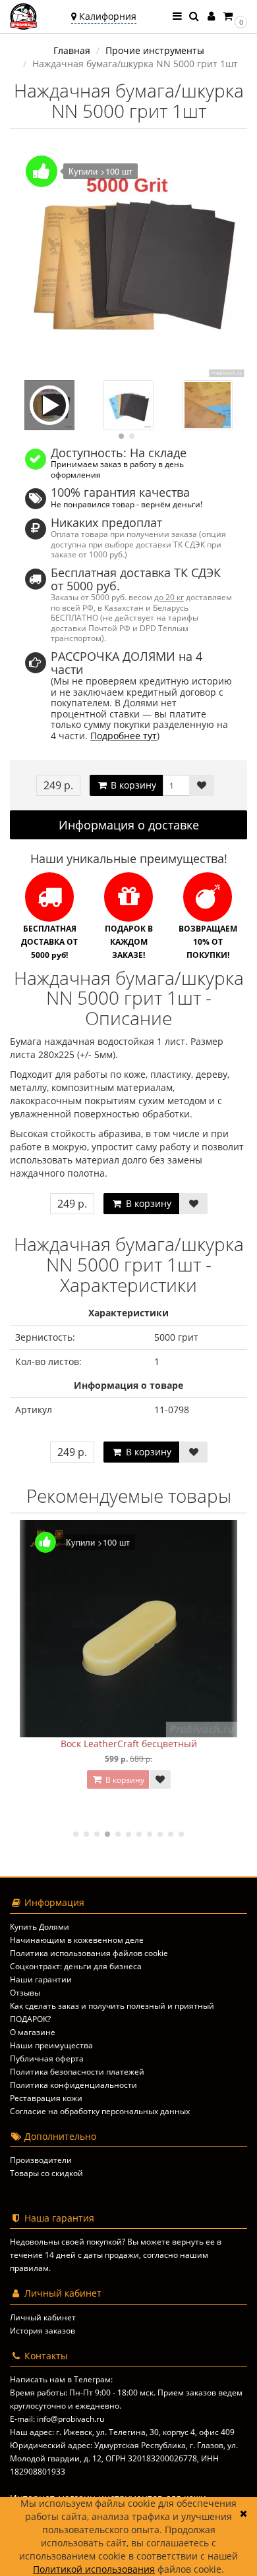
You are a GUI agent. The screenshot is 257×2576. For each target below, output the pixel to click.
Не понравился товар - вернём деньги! (127, 504)
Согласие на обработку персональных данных (100, 2111)
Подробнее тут (124, 736)
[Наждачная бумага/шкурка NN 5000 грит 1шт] (128, 262)
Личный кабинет (43, 2317)
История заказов (43, 2331)
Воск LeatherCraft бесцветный (129, 1744)
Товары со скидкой (46, 2173)
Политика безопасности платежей (77, 2072)
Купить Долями (40, 1927)
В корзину (132, 785)
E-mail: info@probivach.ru (57, 2419)
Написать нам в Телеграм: (61, 2379)
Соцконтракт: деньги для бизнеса (76, 1966)
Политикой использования (94, 2569)
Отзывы (25, 1993)
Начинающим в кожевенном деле (77, 1940)
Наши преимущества (51, 2045)
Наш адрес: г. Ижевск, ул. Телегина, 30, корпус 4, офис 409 (122, 2432)
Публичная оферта (47, 2058)
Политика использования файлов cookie (89, 1953)
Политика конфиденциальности (73, 2085)
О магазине (33, 2032)
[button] (234, 16)
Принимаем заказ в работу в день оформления (117, 469)
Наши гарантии (41, 1979)
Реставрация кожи (46, 2098)
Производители (41, 2160)
